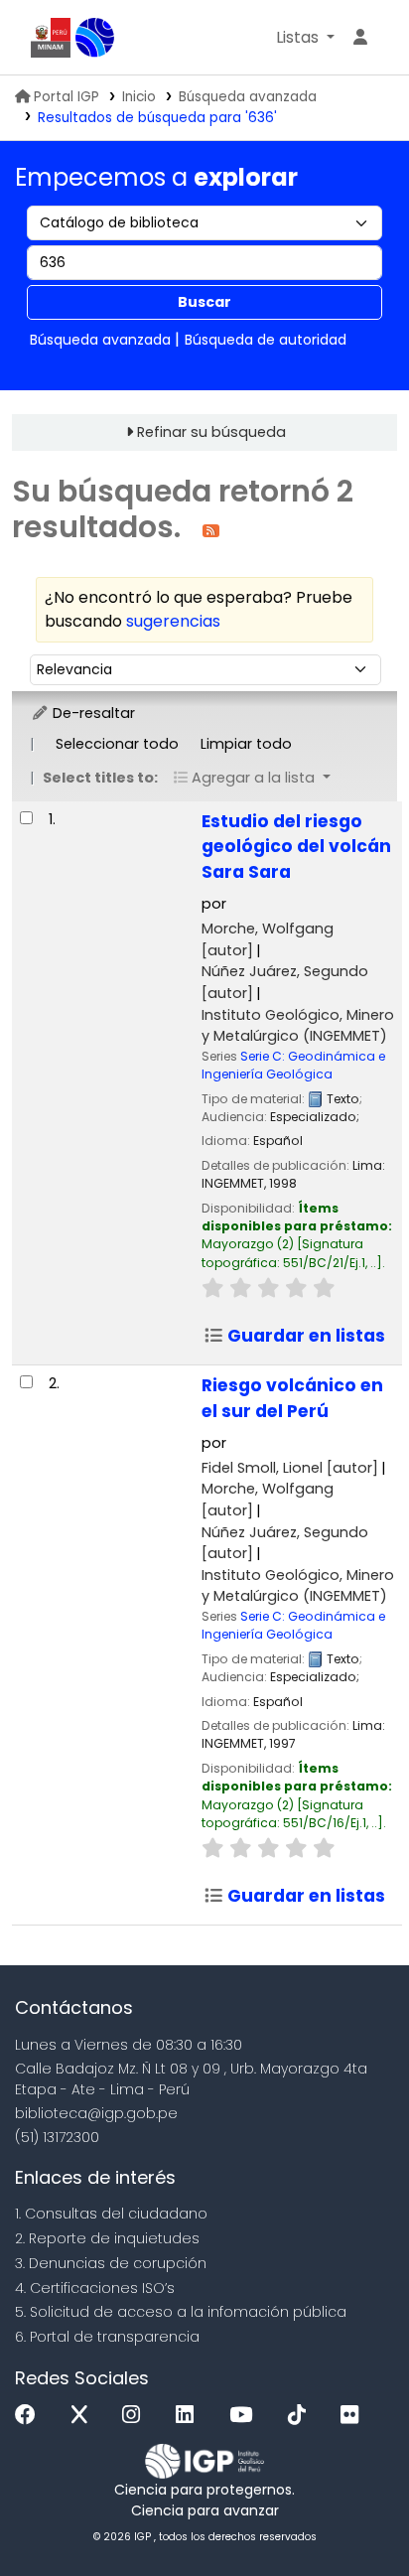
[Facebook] (30, 2416)
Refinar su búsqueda (211, 432)
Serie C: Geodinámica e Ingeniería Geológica (293, 1065)
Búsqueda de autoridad (266, 340)
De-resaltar (92, 713)
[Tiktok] (302, 2416)
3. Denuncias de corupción (111, 2263)
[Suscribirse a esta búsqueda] (211, 530)
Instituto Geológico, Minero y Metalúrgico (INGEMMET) (298, 1026)
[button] (305, 38)
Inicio (139, 97)
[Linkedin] (190, 2416)
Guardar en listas (304, 1336)
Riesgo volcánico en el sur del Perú (292, 1398)
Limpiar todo (246, 744)
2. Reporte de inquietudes (107, 2238)
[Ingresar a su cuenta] (360, 38)
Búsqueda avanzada (248, 97)
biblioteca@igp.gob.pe (96, 2113)
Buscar (204, 302)
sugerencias (173, 621)
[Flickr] (354, 2416)
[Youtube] (246, 2416)
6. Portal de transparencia (107, 2337)
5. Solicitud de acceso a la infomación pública (181, 2312)
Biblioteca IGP (95, 38)
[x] (84, 2416)
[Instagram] (136, 2416)
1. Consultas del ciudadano (111, 2214)
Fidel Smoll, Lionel (290, 1468)
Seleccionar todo (117, 744)
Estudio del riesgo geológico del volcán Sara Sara (296, 847)
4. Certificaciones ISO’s (95, 2288)
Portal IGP (67, 97)
